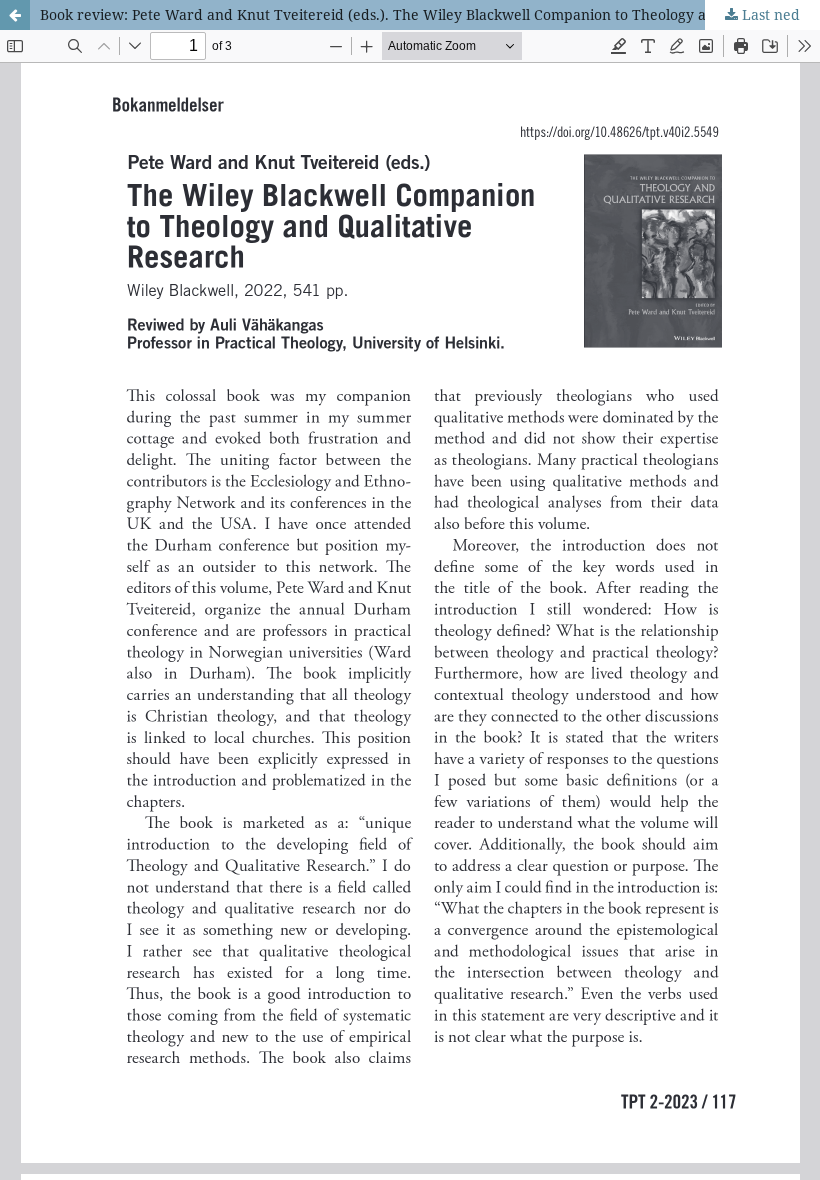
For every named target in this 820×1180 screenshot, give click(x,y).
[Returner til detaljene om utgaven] (15, 15)
